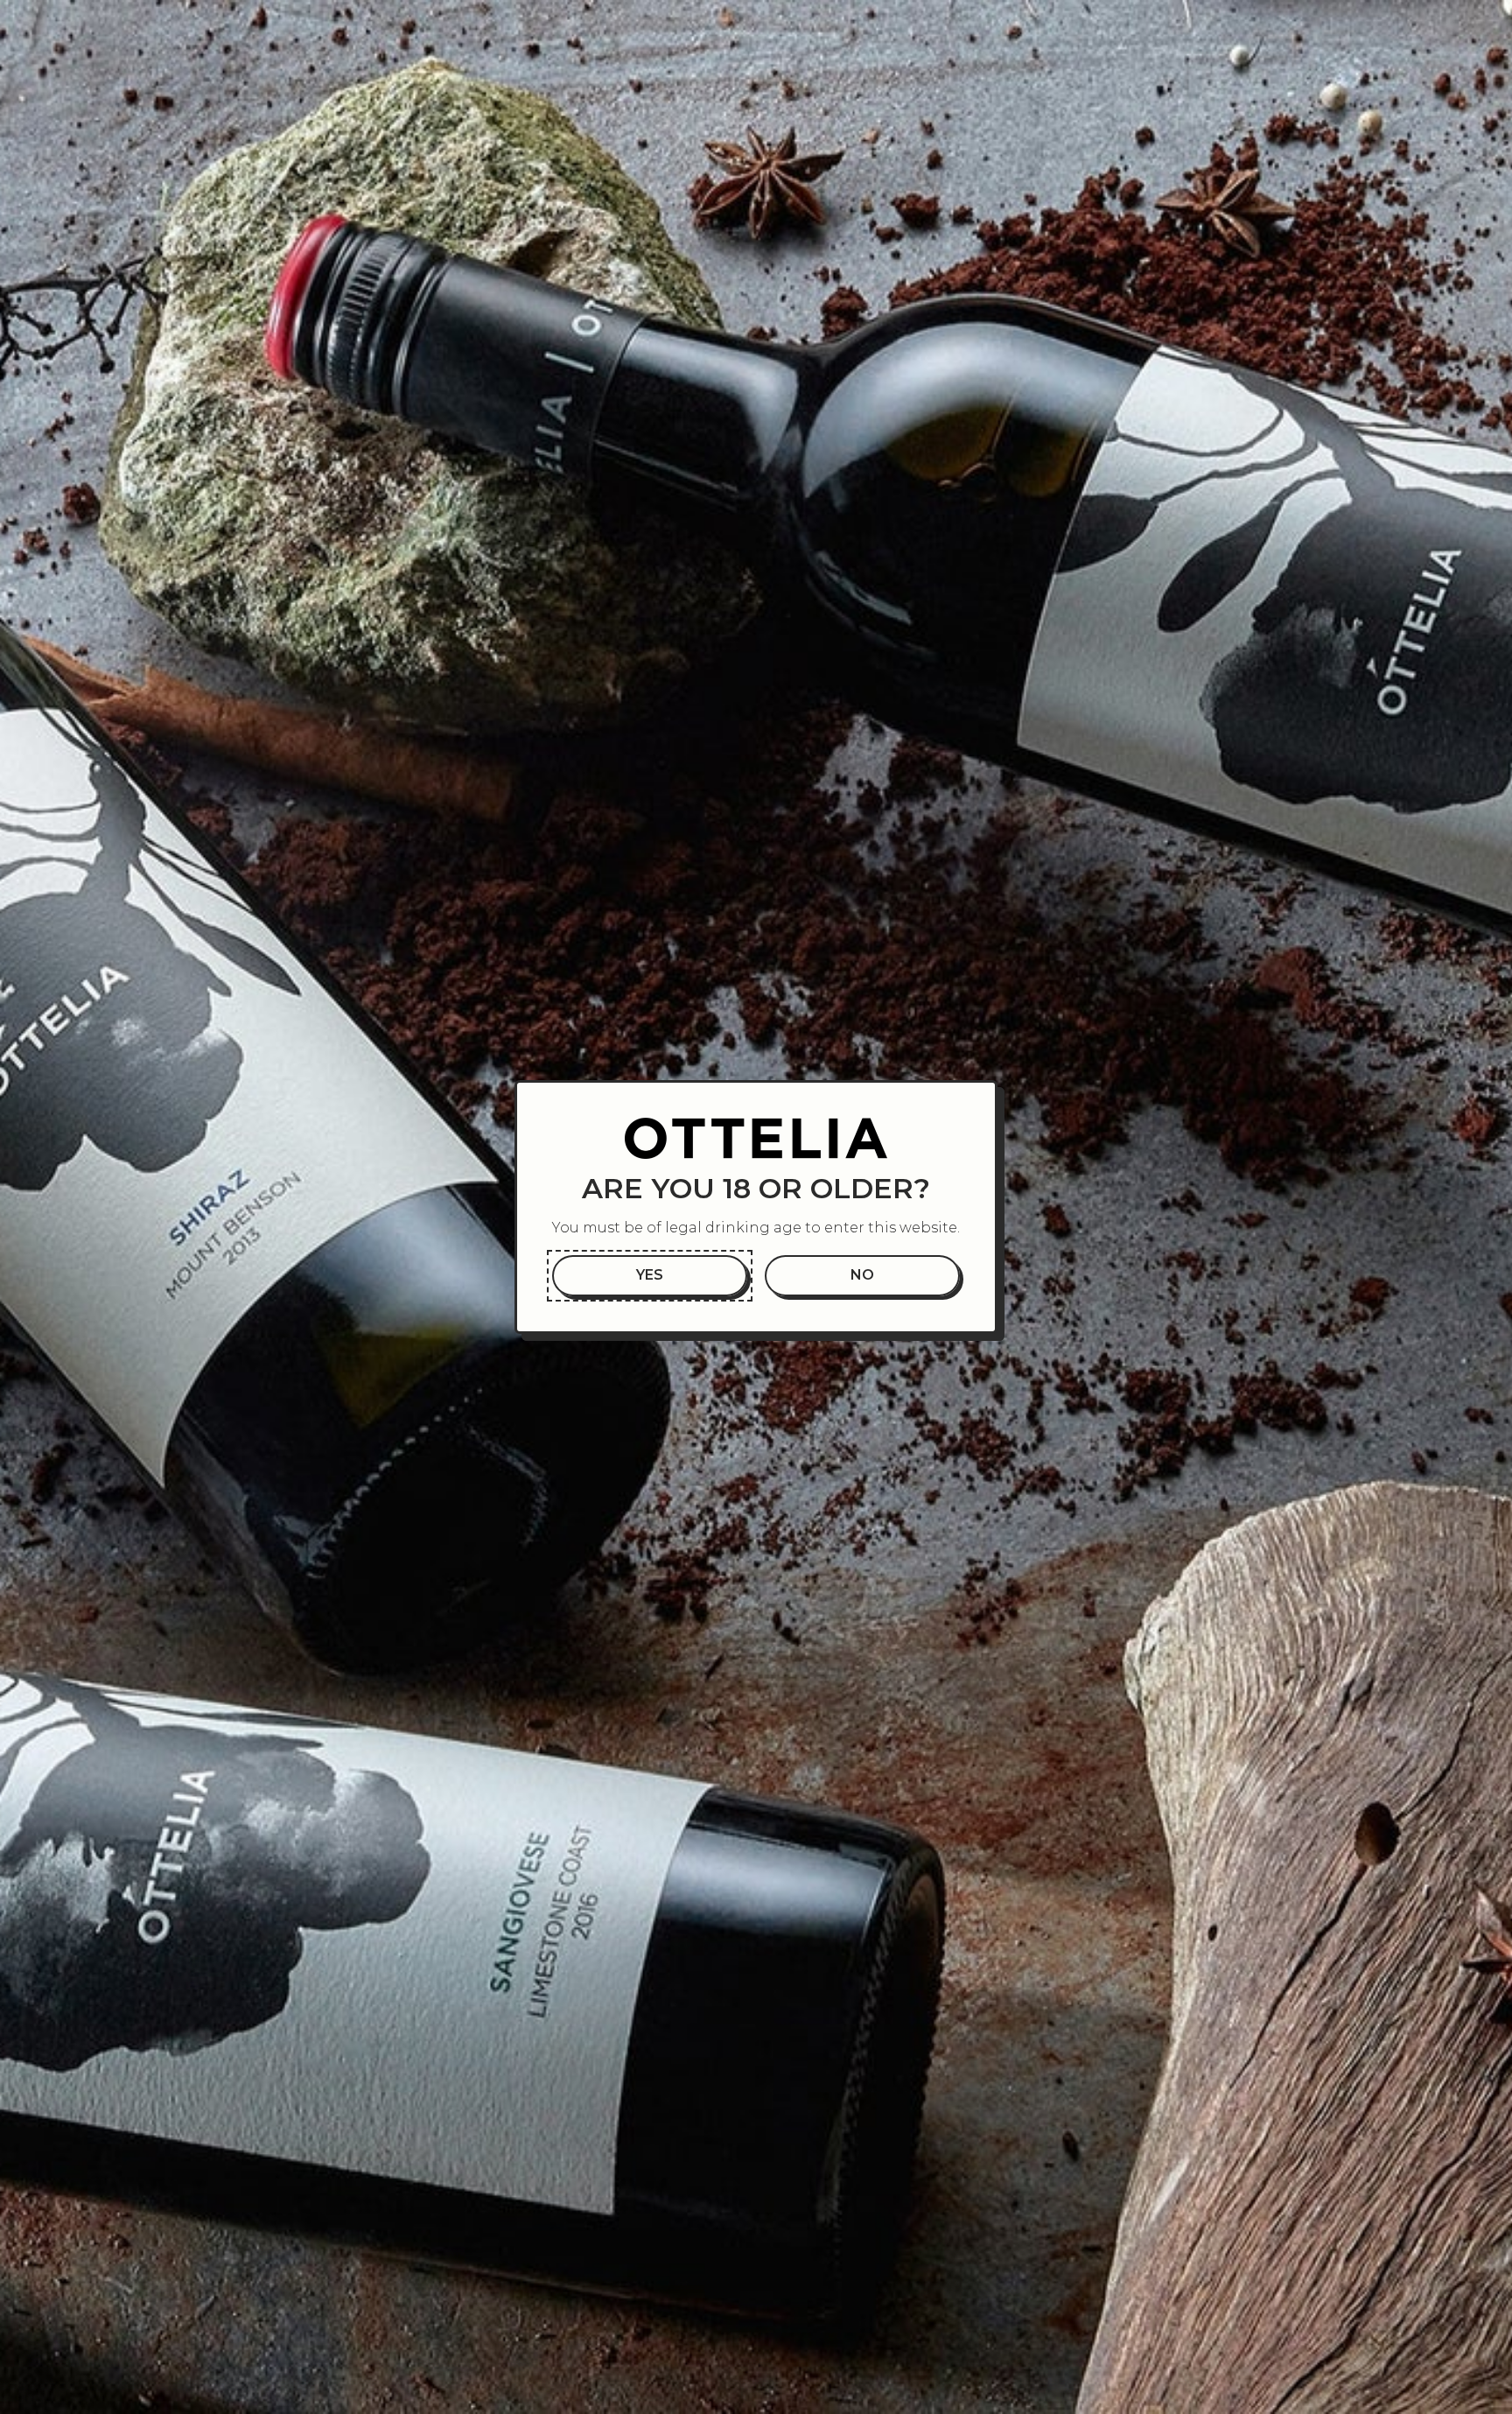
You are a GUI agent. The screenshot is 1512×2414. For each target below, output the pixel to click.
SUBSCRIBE (1298, 2268)
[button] (650, 1275)
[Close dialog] (1472, 1902)
